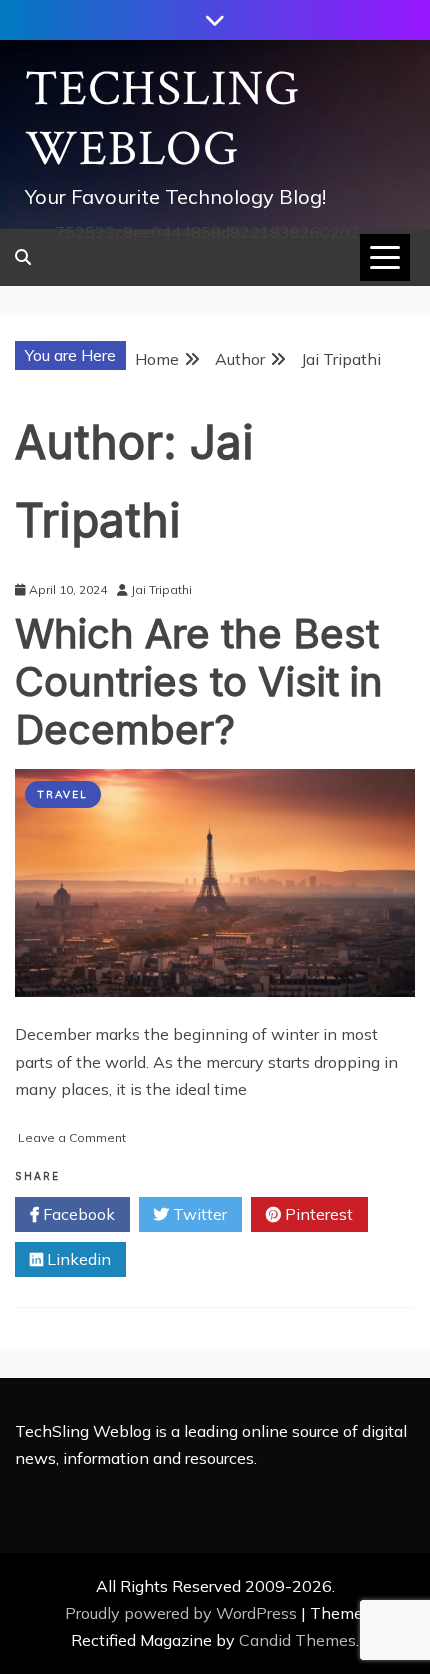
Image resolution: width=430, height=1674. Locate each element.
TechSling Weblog (162, 119)
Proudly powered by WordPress (183, 1613)
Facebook (77, 1214)
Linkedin (77, 1259)
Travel (63, 794)
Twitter (198, 1214)
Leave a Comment (72, 1137)
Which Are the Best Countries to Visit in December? (199, 681)
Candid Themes (297, 1640)
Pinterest (317, 1214)
